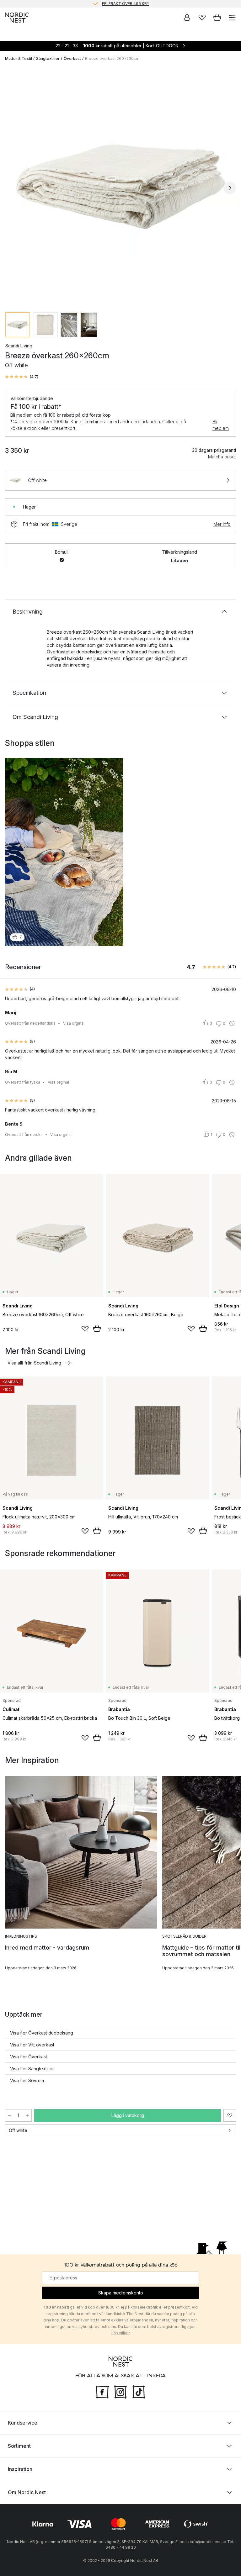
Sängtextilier (48, 58)
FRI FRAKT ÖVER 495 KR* (126, 4)
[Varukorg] (217, 18)
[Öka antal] (27, 2115)
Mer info (222, 524)
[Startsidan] (17, 18)
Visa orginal (74, 1023)
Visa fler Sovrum (27, 2080)
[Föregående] (11, 188)
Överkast (72, 58)
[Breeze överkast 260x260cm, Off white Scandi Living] (120, 187)
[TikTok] (139, 2391)
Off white (18, 2130)
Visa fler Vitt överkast (32, 2045)
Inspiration (20, 2469)
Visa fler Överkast (29, 2057)
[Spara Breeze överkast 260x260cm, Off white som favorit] (230, 2115)
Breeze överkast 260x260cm (112, 58)
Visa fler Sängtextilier (32, 2069)
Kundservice (23, 2423)
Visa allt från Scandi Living (34, 1363)
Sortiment (19, 2446)
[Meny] (232, 18)
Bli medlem (221, 425)
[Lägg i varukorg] (97, 1328)
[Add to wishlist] (85, 1329)
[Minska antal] (9, 2115)
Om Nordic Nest (27, 2492)
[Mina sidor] (187, 18)
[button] (22, 377)
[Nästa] (230, 188)
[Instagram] (120, 2391)
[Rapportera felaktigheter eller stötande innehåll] (232, 1023)
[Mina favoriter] (202, 18)
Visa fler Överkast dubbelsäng (42, 2033)
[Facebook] (102, 2391)
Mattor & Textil (19, 58)
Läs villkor (121, 2333)
